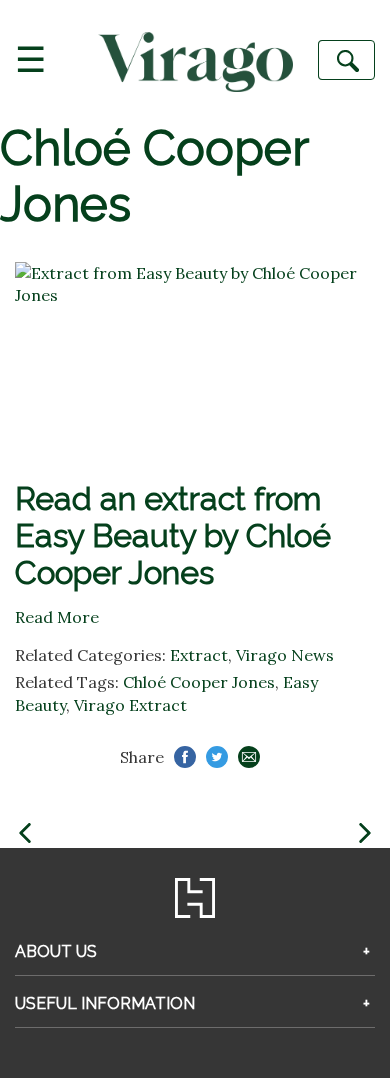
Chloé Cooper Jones (199, 682)
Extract (199, 655)
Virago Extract (130, 705)
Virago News (285, 655)
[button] (25, 833)
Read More (57, 617)
